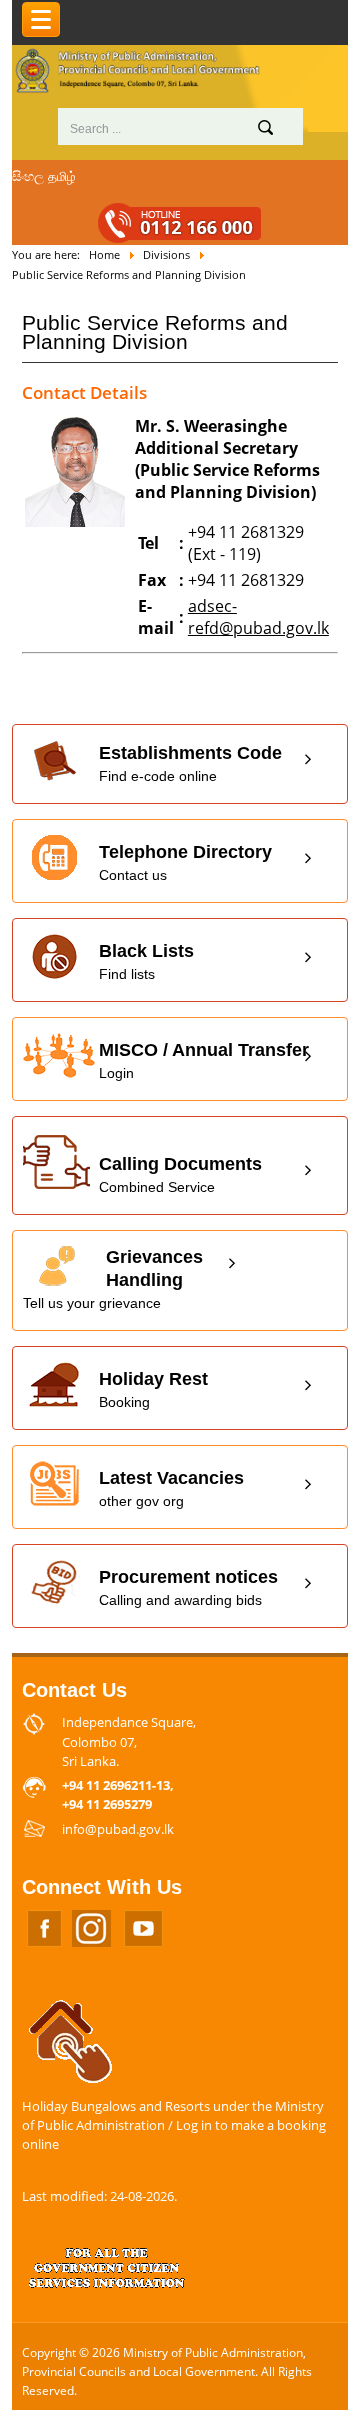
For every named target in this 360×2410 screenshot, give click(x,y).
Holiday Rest (153, 1389)
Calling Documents (180, 1174)
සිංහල (28, 176)
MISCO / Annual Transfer (204, 1060)
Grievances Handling (113, 1279)
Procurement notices (188, 1587)
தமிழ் (62, 176)
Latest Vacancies (171, 1488)
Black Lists (146, 961)
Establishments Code (190, 763)
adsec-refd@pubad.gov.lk (258, 617)
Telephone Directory (185, 862)
